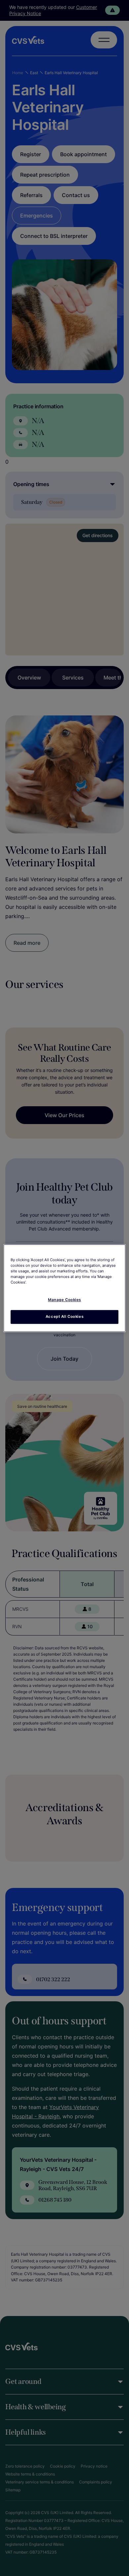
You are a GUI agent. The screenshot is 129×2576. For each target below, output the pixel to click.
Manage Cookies (64, 1300)
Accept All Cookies (64, 1317)
